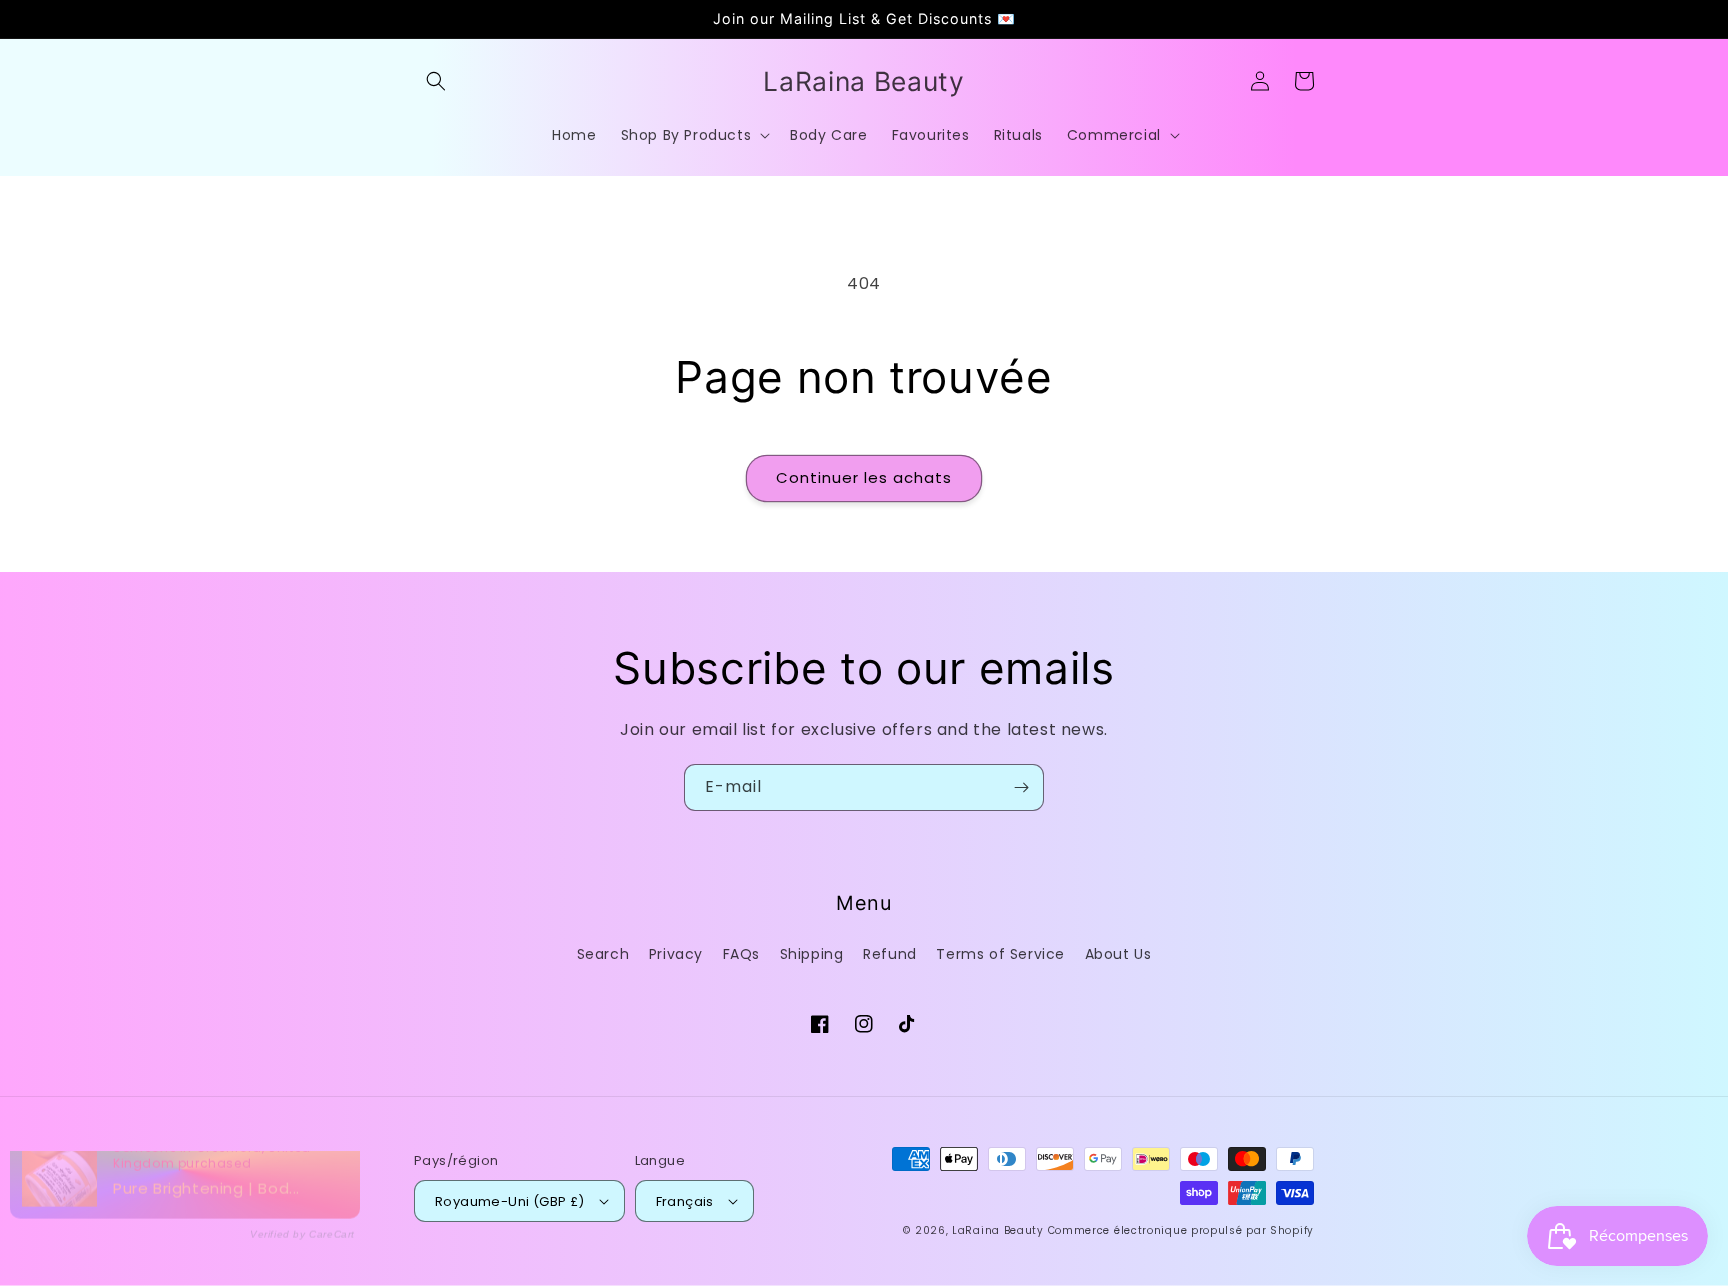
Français (685, 1201)
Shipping (812, 954)
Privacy (676, 954)
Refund (890, 954)
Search (603, 954)
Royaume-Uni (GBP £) (510, 1201)
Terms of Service (1000, 954)
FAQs (741, 954)
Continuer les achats (864, 477)
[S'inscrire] (1021, 787)
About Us (1118, 954)
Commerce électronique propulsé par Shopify (1181, 1230)
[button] (436, 81)
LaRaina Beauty (998, 1230)
